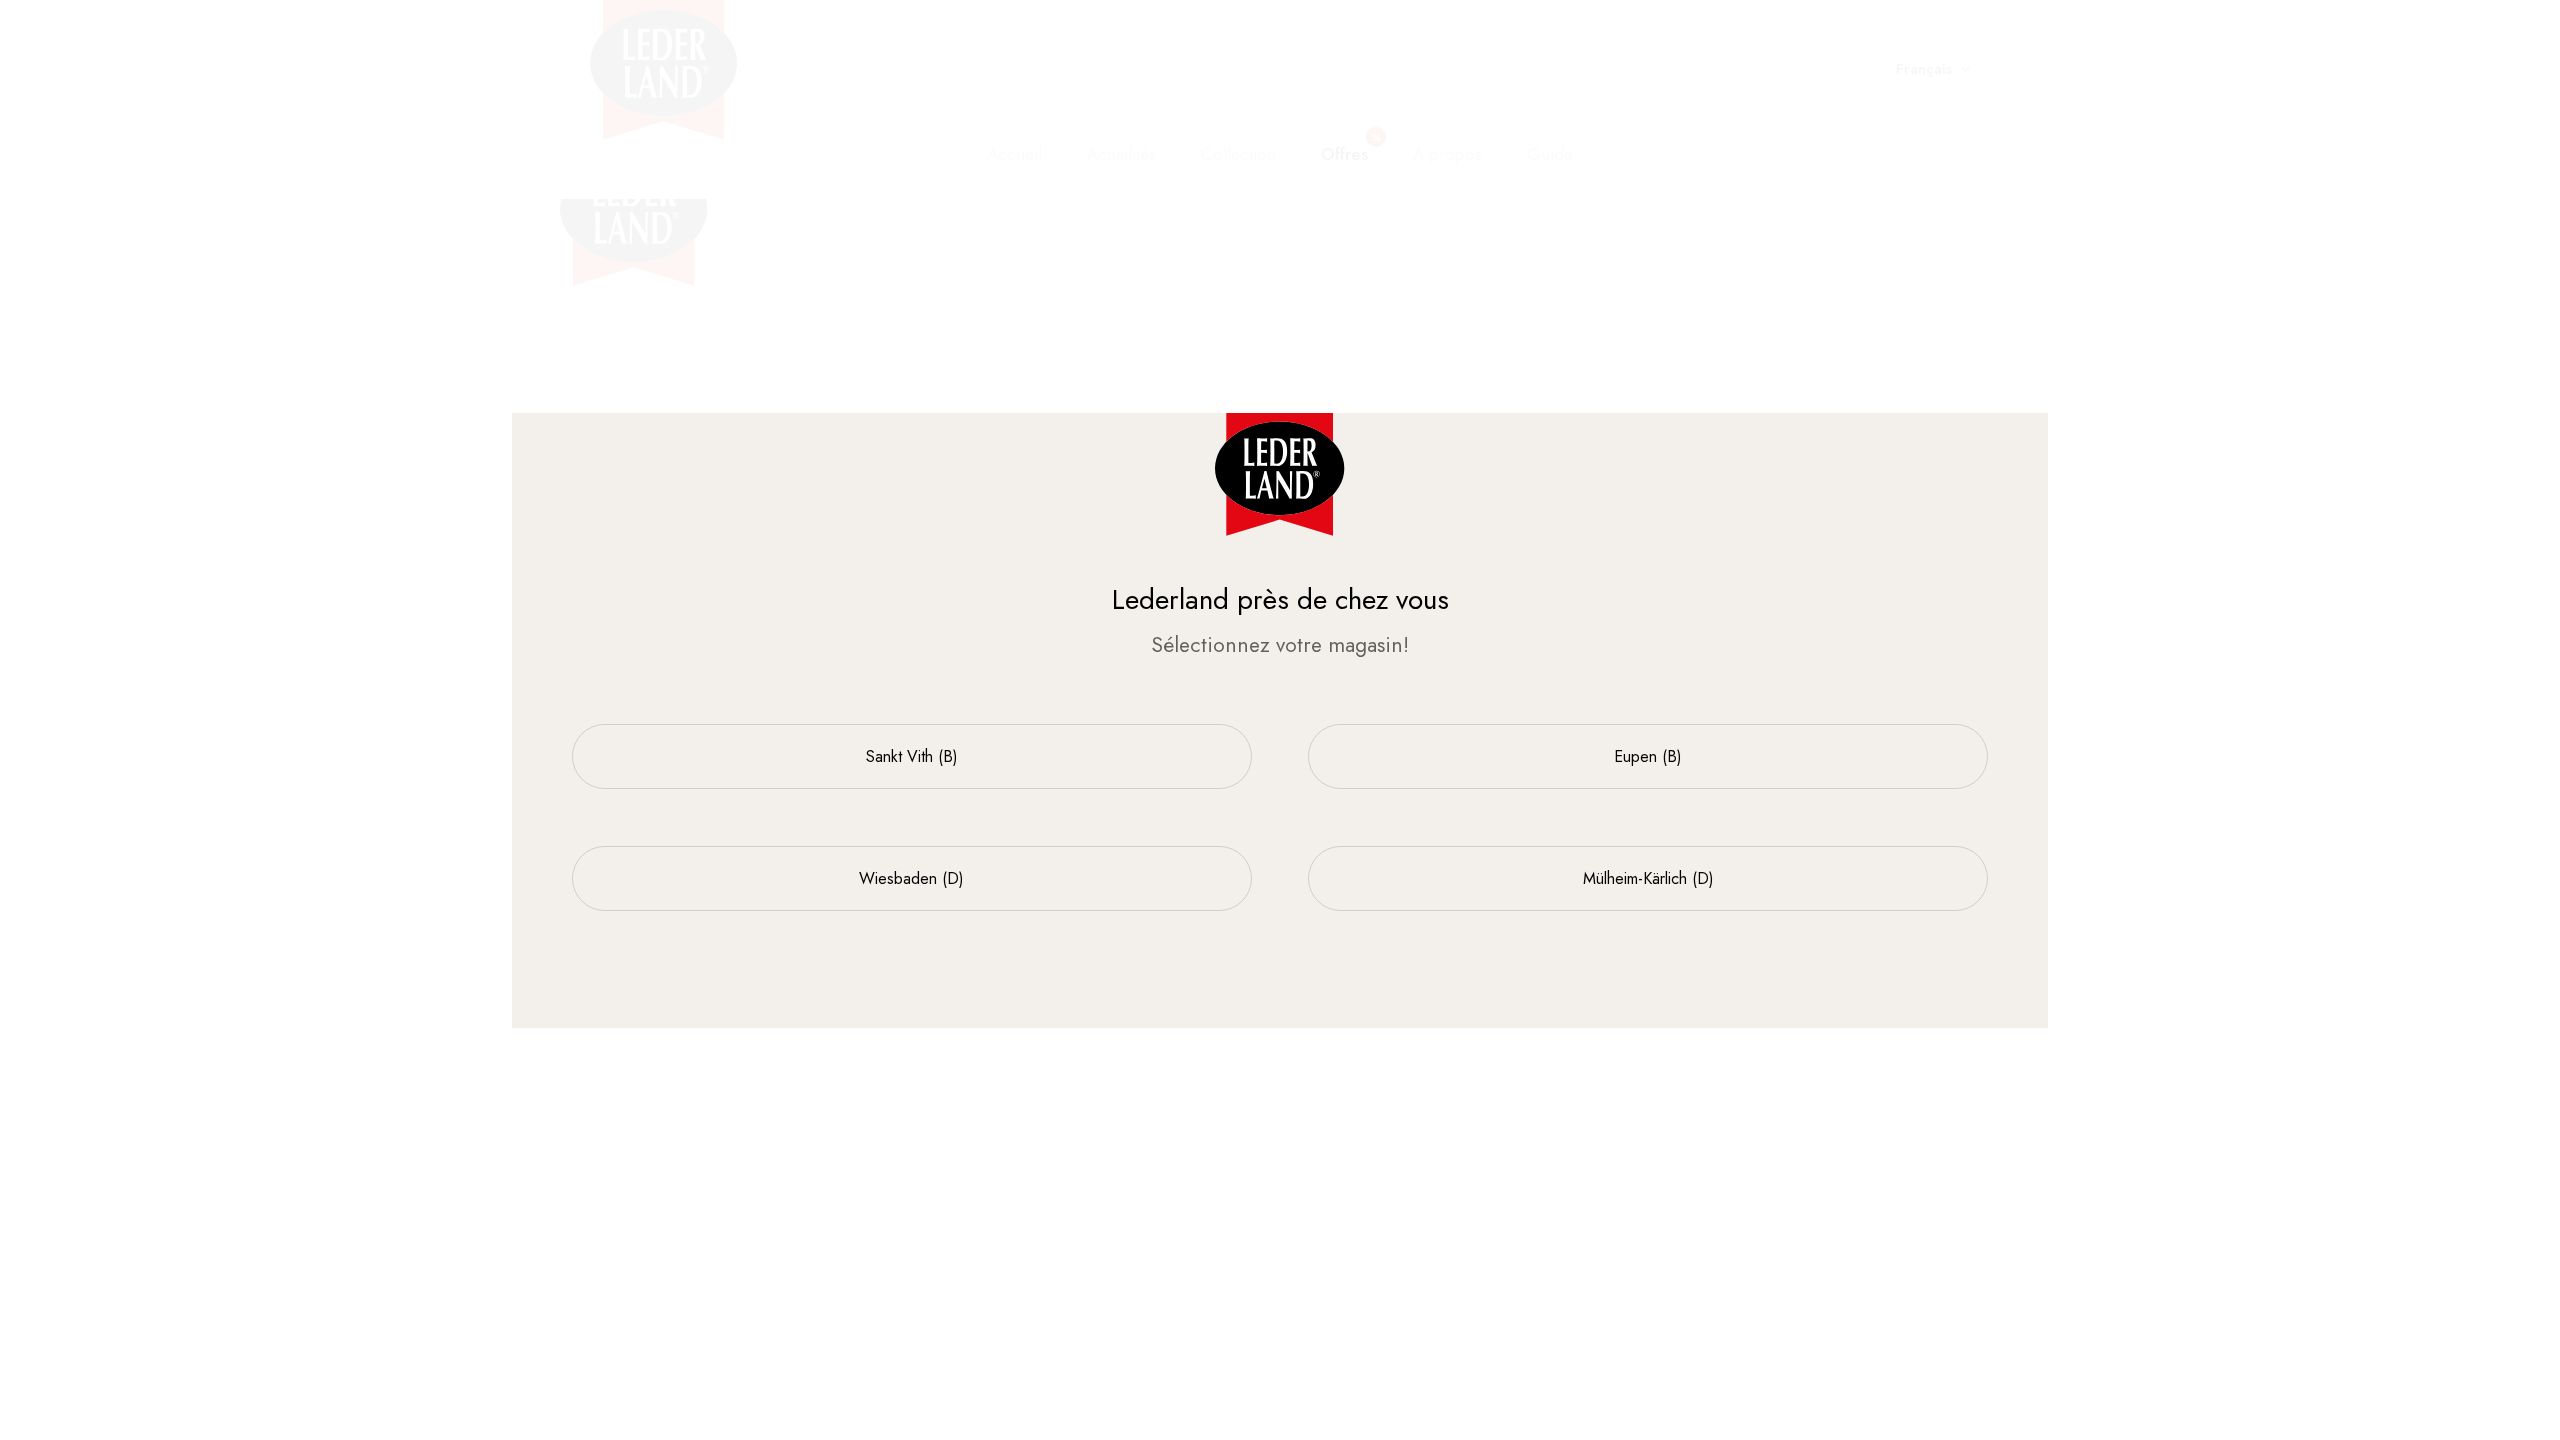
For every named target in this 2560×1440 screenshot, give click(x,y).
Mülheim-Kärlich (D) (1648, 878)
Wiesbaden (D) (911, 878)
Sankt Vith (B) (912, 756)
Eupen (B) (1648, 756)
